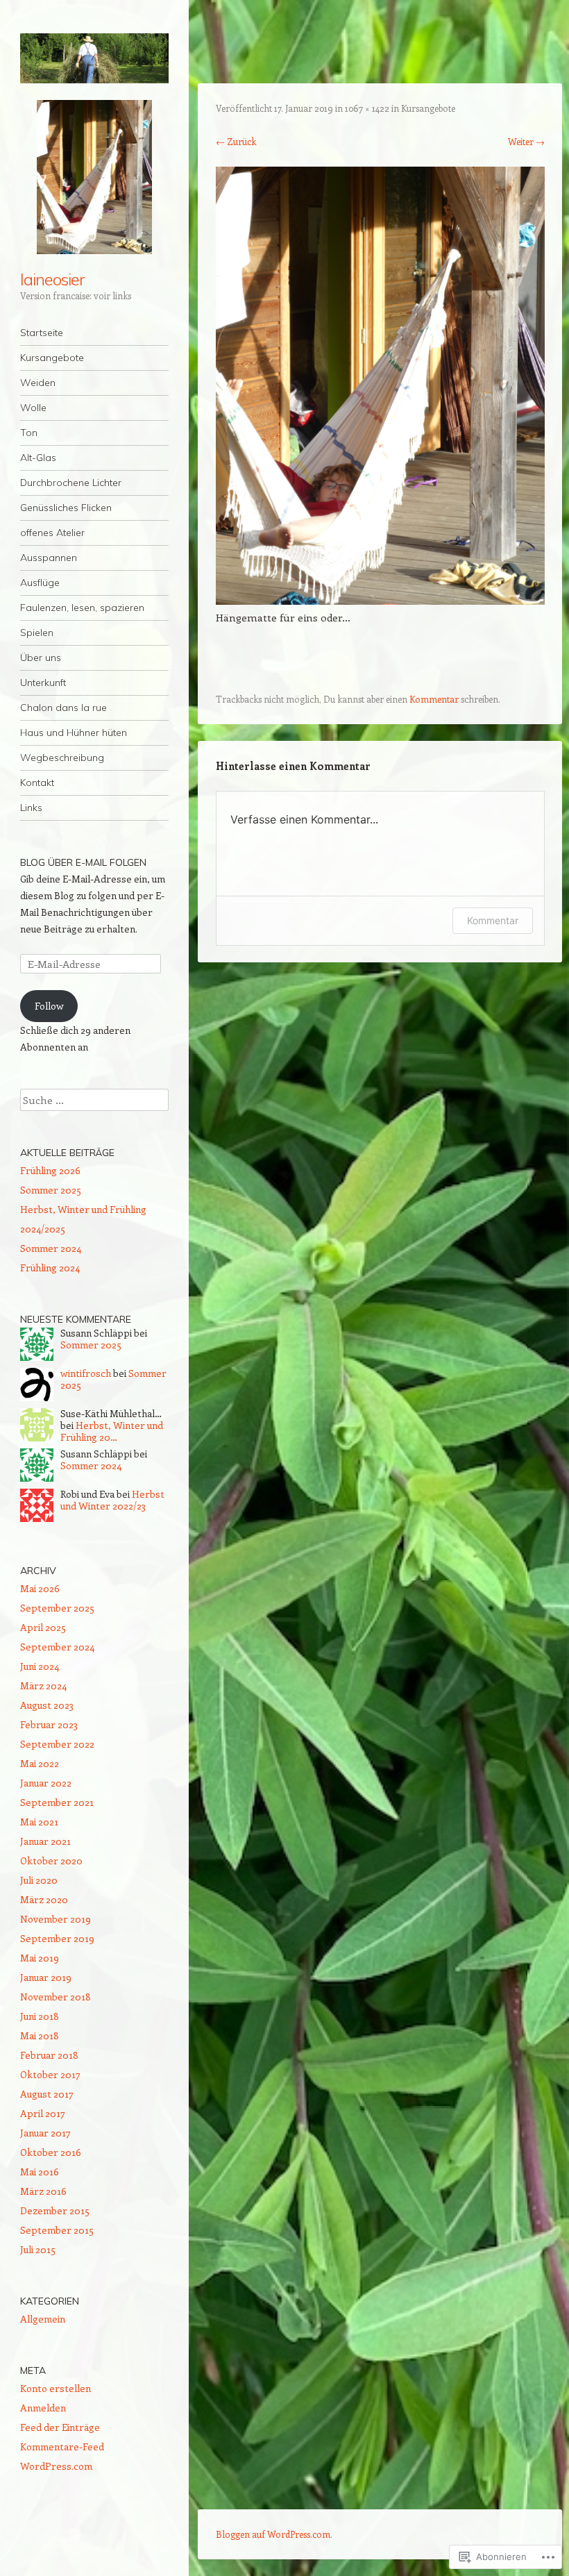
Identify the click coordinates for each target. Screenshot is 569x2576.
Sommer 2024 (51, 1248)
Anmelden (43, 2408)
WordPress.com (56, 2466)
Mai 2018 (40, 2035)
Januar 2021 (45, 1841)
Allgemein (43, 2319)
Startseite (42, 333)
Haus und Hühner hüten (74, 733)
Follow (49, 1006)
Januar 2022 (46, 1783)
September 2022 (57, 1744)
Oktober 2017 (50, 2074)
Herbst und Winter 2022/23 (112, 1500)
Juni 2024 (40, 1666)
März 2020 (44, 1899)
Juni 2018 (40, 2016)
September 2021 (57, 1802)
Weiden (38, 383)
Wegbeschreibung (62, 758)
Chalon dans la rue (63, 708)
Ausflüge (40, 583)
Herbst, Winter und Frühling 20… (112, 1431)
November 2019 (56, 1919)
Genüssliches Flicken (66, 508)
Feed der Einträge (60, 2427)
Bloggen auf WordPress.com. (274, 2534)
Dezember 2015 (55, 2210)
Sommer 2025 (51, 1190)
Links (31, 808)
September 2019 (57, 1938)
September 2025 (57, 1608)
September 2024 (57, 1647)
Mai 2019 (40, 1958)
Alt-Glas (38, 458)
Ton (29, 433)
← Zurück (236, 141)
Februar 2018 (49, 2055)
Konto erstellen (56, 2388)
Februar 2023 (49, 1724)
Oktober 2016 (51, 2152)
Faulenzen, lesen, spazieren (82, 608)
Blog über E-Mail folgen (83, 862)
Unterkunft (43, 683)
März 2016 (43, 2191)
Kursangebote (52, 358)
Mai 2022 (40, 1763)
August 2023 (47, 1705)
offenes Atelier (52, 533)
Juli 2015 (38, 2249)
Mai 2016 (40, 2172)
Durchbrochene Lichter (71, 483)
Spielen (37, 633)
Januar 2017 (45, 2133)
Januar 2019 (46, 1977)
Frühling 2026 (50, 1170)
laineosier (52, 279)
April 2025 (43, 1627)
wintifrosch (86, 1373)
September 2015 (57, 2230)
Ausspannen (49, 558)
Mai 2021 (39, 1822)
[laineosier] (94, 58)
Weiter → (526, 141)
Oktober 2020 (51, 1860)
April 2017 (43, 2113)
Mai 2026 (40, 1588)
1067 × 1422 (367, 108)
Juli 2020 (39, 1880)
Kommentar (434, 699)
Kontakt (37, 783)
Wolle (33, 408)
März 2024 (43, 1686)
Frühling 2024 (50, 1268)
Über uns (41, 658)
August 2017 (47, 2094)
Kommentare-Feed (62, 2447)
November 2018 (56, 1997)
